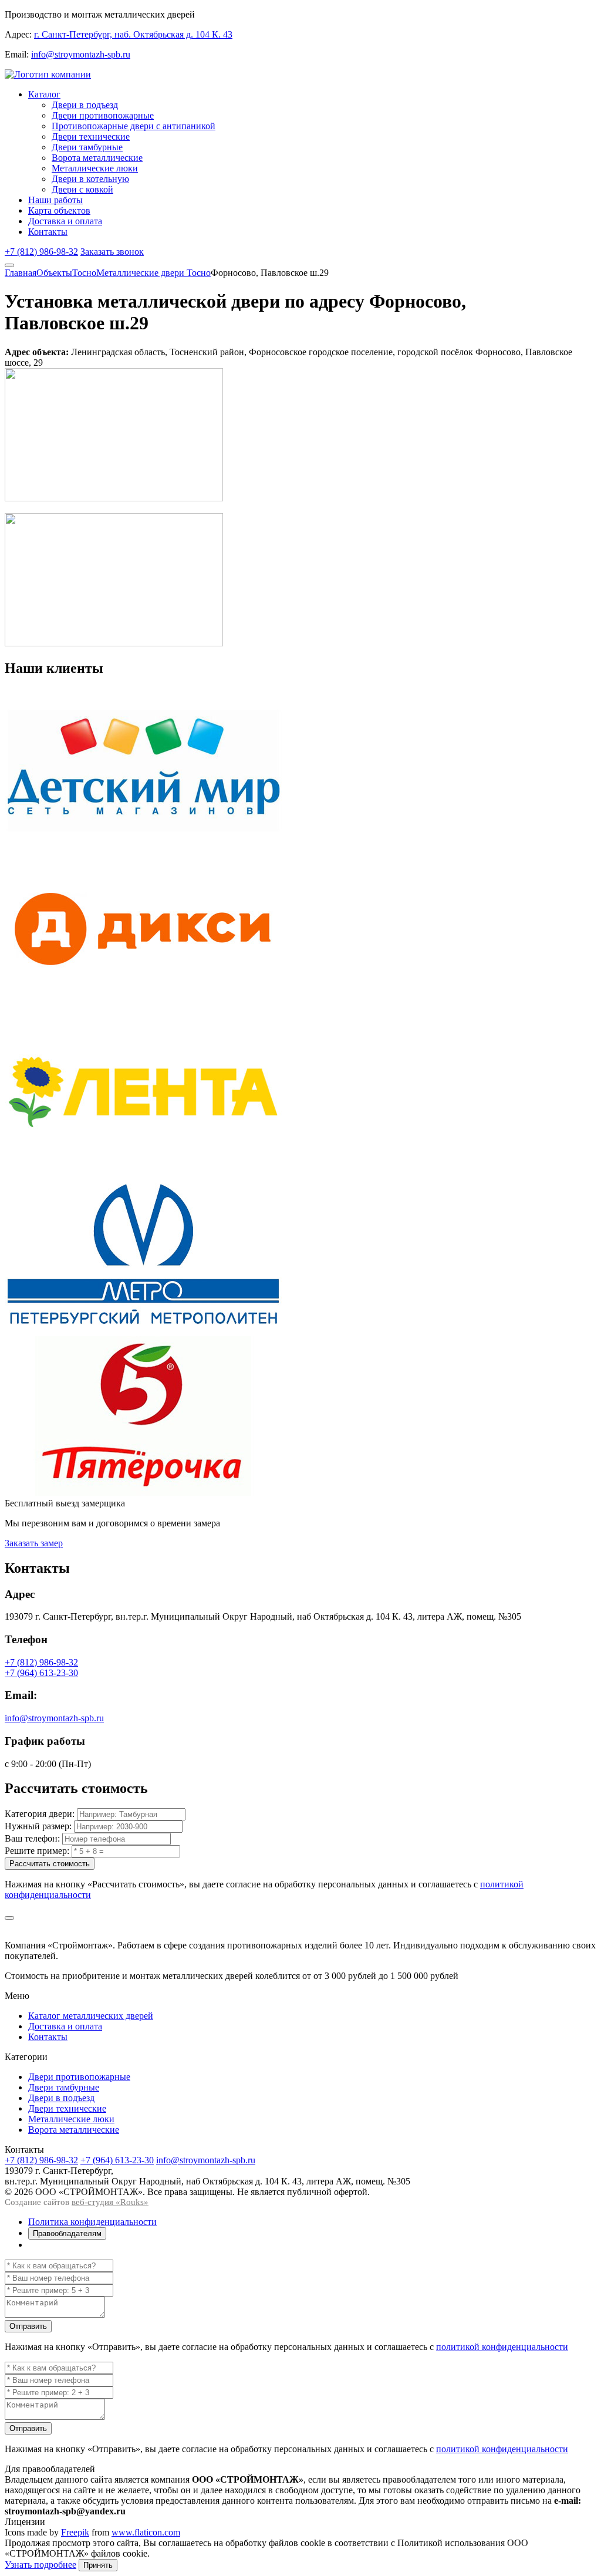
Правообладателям (67, 2233)
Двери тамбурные (87, 147)
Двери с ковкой (82, 189)
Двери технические (91, 136)
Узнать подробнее (40, 2565)
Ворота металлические (97, 158)
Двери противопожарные (103, 115)
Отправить (28, 2326)
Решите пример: (37, 1851)
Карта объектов (59, 210)
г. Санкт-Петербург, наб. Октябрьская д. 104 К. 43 (133, 34)
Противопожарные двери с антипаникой (134, 126)
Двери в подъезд (85, 105)
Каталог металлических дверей (91, 2016)
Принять (98, 2565)
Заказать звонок (112, 252)
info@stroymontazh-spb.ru (81, 54)
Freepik (75, 2532)
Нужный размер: (38, 1826)
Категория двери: (40, 1814)
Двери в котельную (90, 179)
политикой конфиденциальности (502, 2347)
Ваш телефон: (32, 1838)
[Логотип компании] (48, 74)
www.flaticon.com (146, 2532)
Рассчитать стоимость (50, 1864)
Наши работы (55, 200)
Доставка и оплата (65, 221)
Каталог (44, 94)
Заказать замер (34, 1543)
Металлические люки (95, 168)
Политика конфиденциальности (92, 2222)
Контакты (48, 232)
